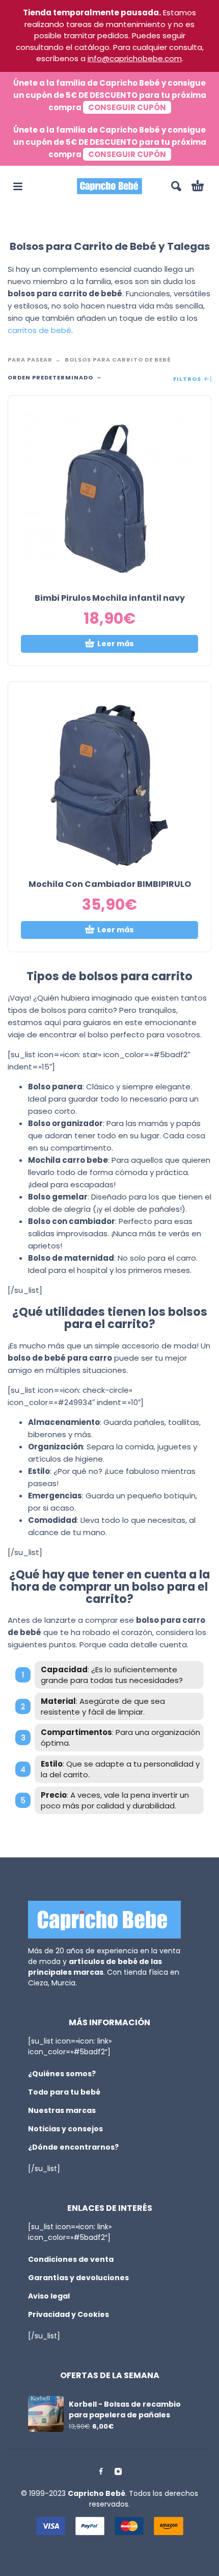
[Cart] (198, 186)
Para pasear (30, 360)
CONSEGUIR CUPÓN (127, 107)
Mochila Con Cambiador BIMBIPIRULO (110, 884)
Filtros (188, 379)
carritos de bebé (39, 330)
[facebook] (101, 2471)
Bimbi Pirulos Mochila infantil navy (110, 598)
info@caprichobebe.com (135, 58)
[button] (18, 186)
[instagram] (118, 2471)
